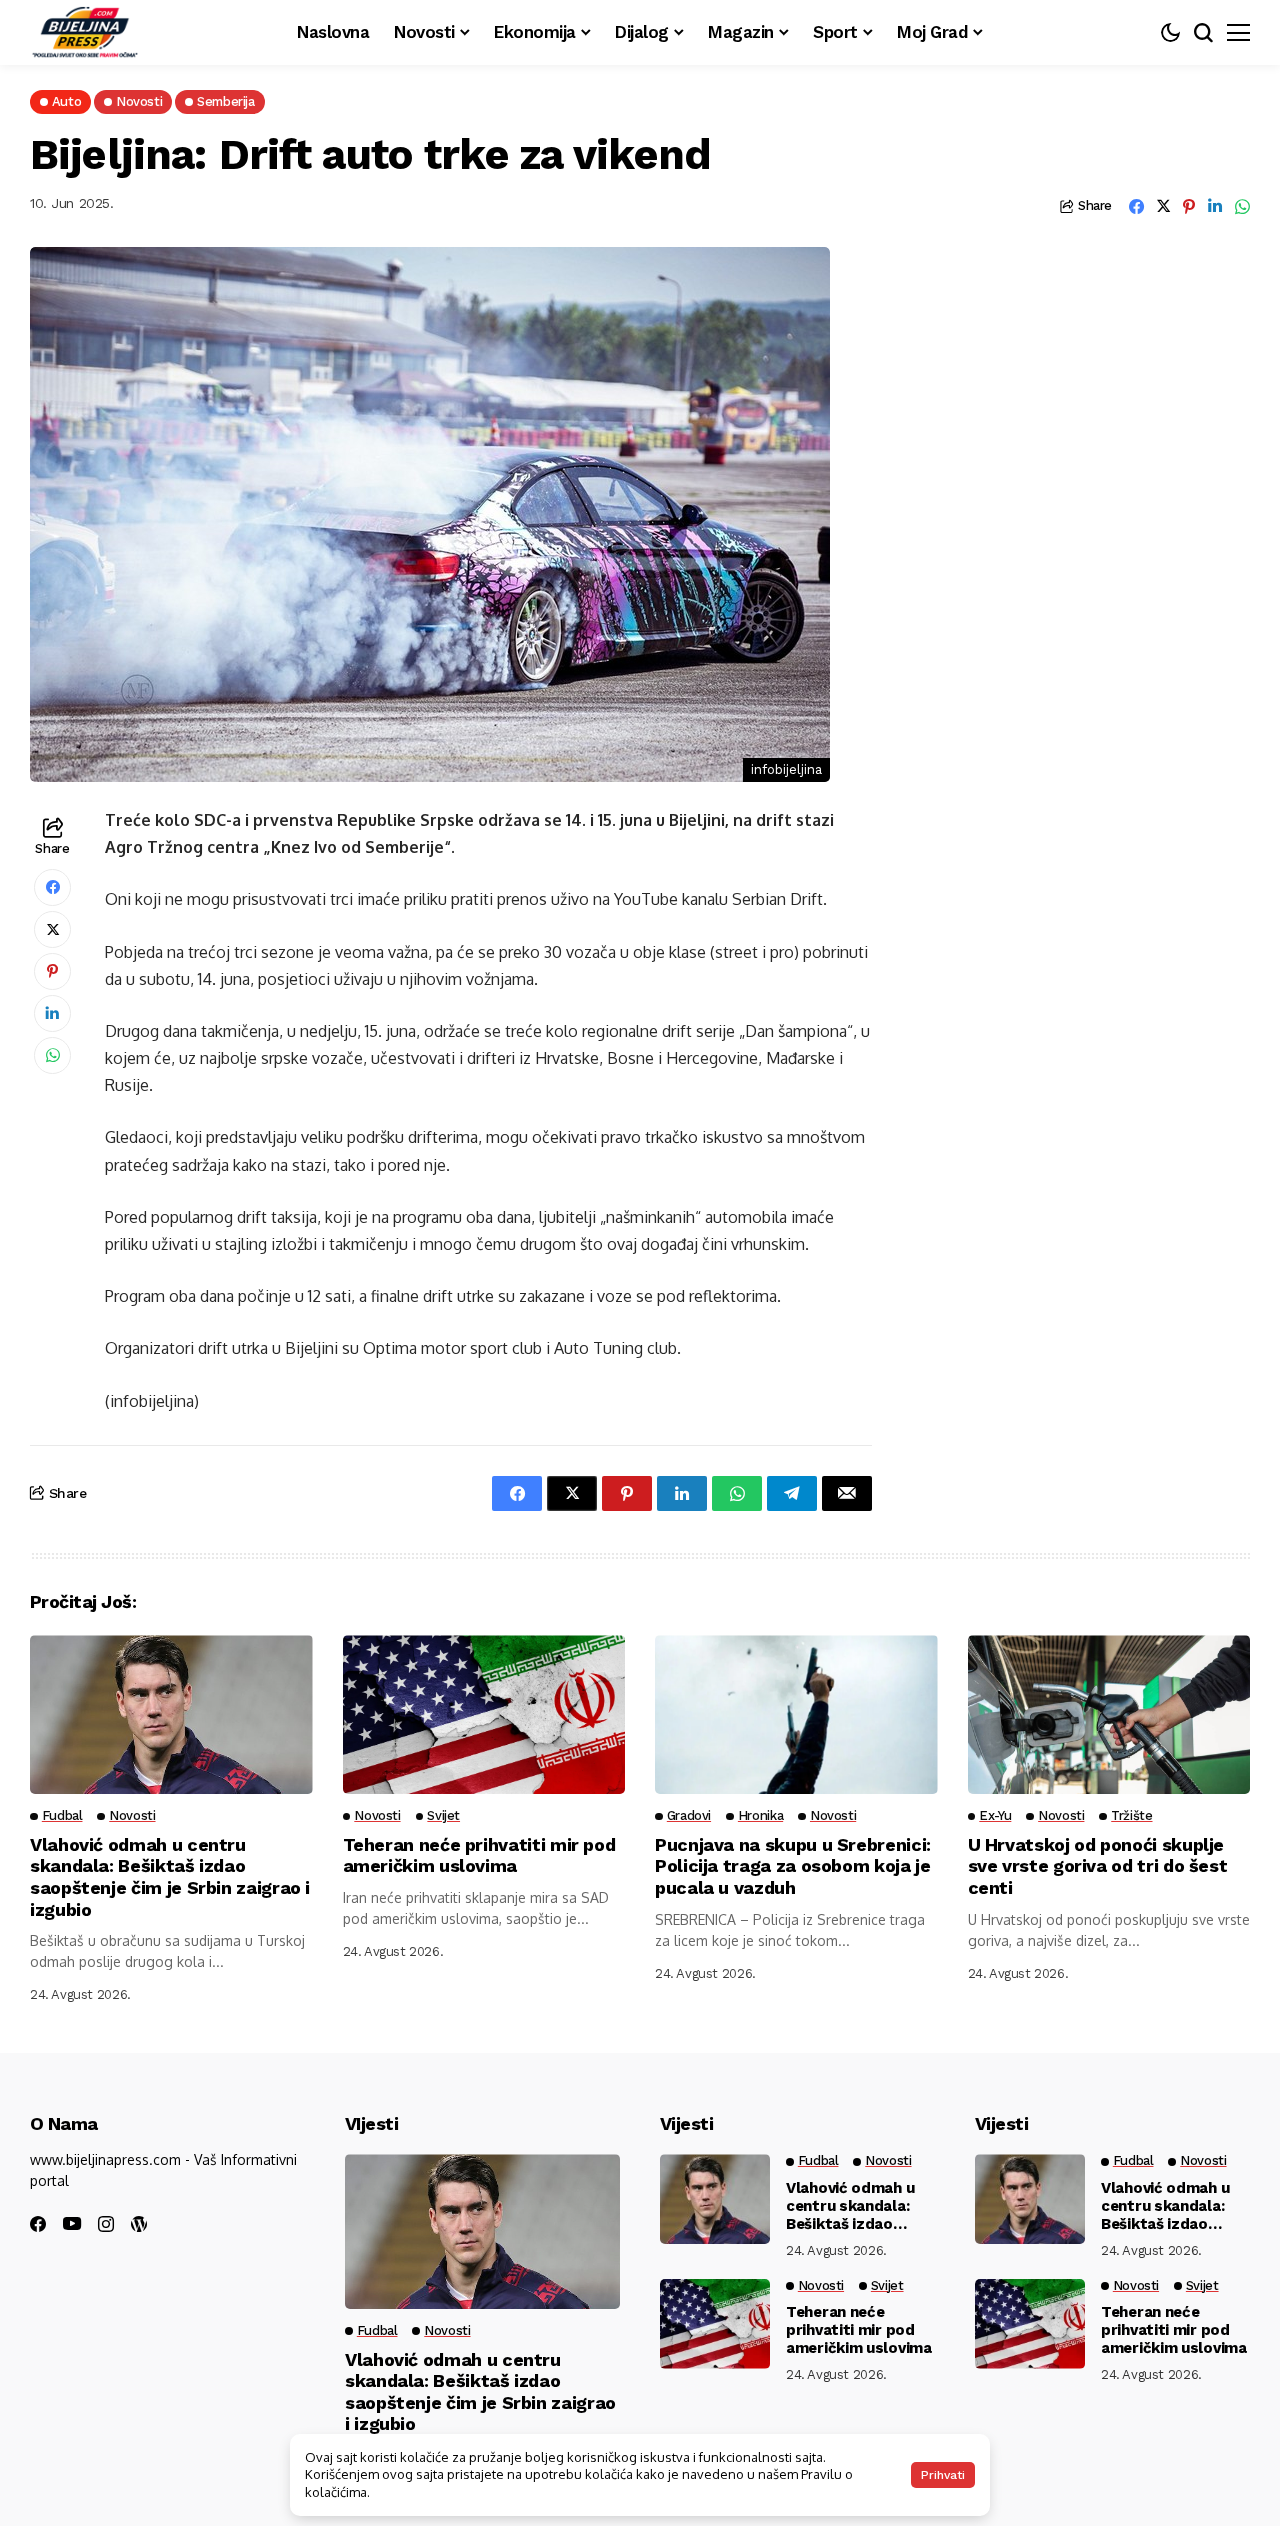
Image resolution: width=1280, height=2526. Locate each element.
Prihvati (943, 2475)
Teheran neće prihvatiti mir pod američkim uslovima (479, 1855)
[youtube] (72, 2224)
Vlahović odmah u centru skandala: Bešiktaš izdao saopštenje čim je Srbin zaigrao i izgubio (170, 1877)
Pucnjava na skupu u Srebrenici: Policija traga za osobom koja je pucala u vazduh (793, 1866)
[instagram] (106, 2224)
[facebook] (38, 2224)
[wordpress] (139, 2224)
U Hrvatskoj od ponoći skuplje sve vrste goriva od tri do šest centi (1098, 1866)
